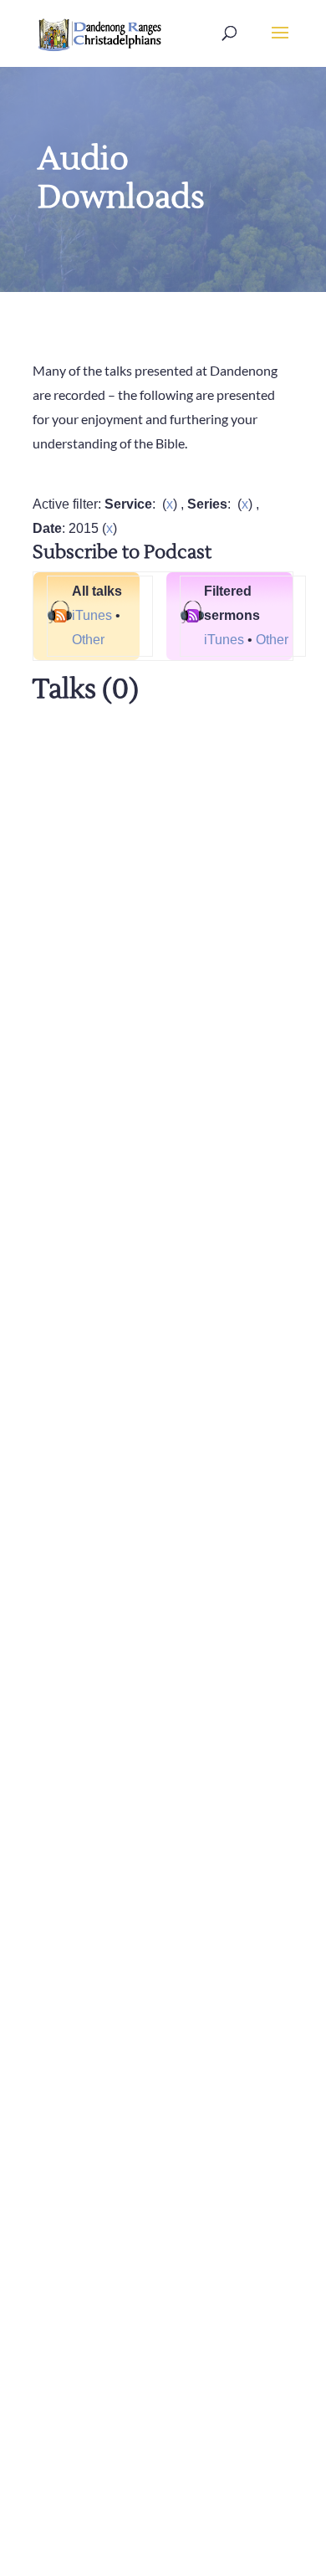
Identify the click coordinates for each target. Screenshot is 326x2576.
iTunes (92, 615)
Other (88, 640)
